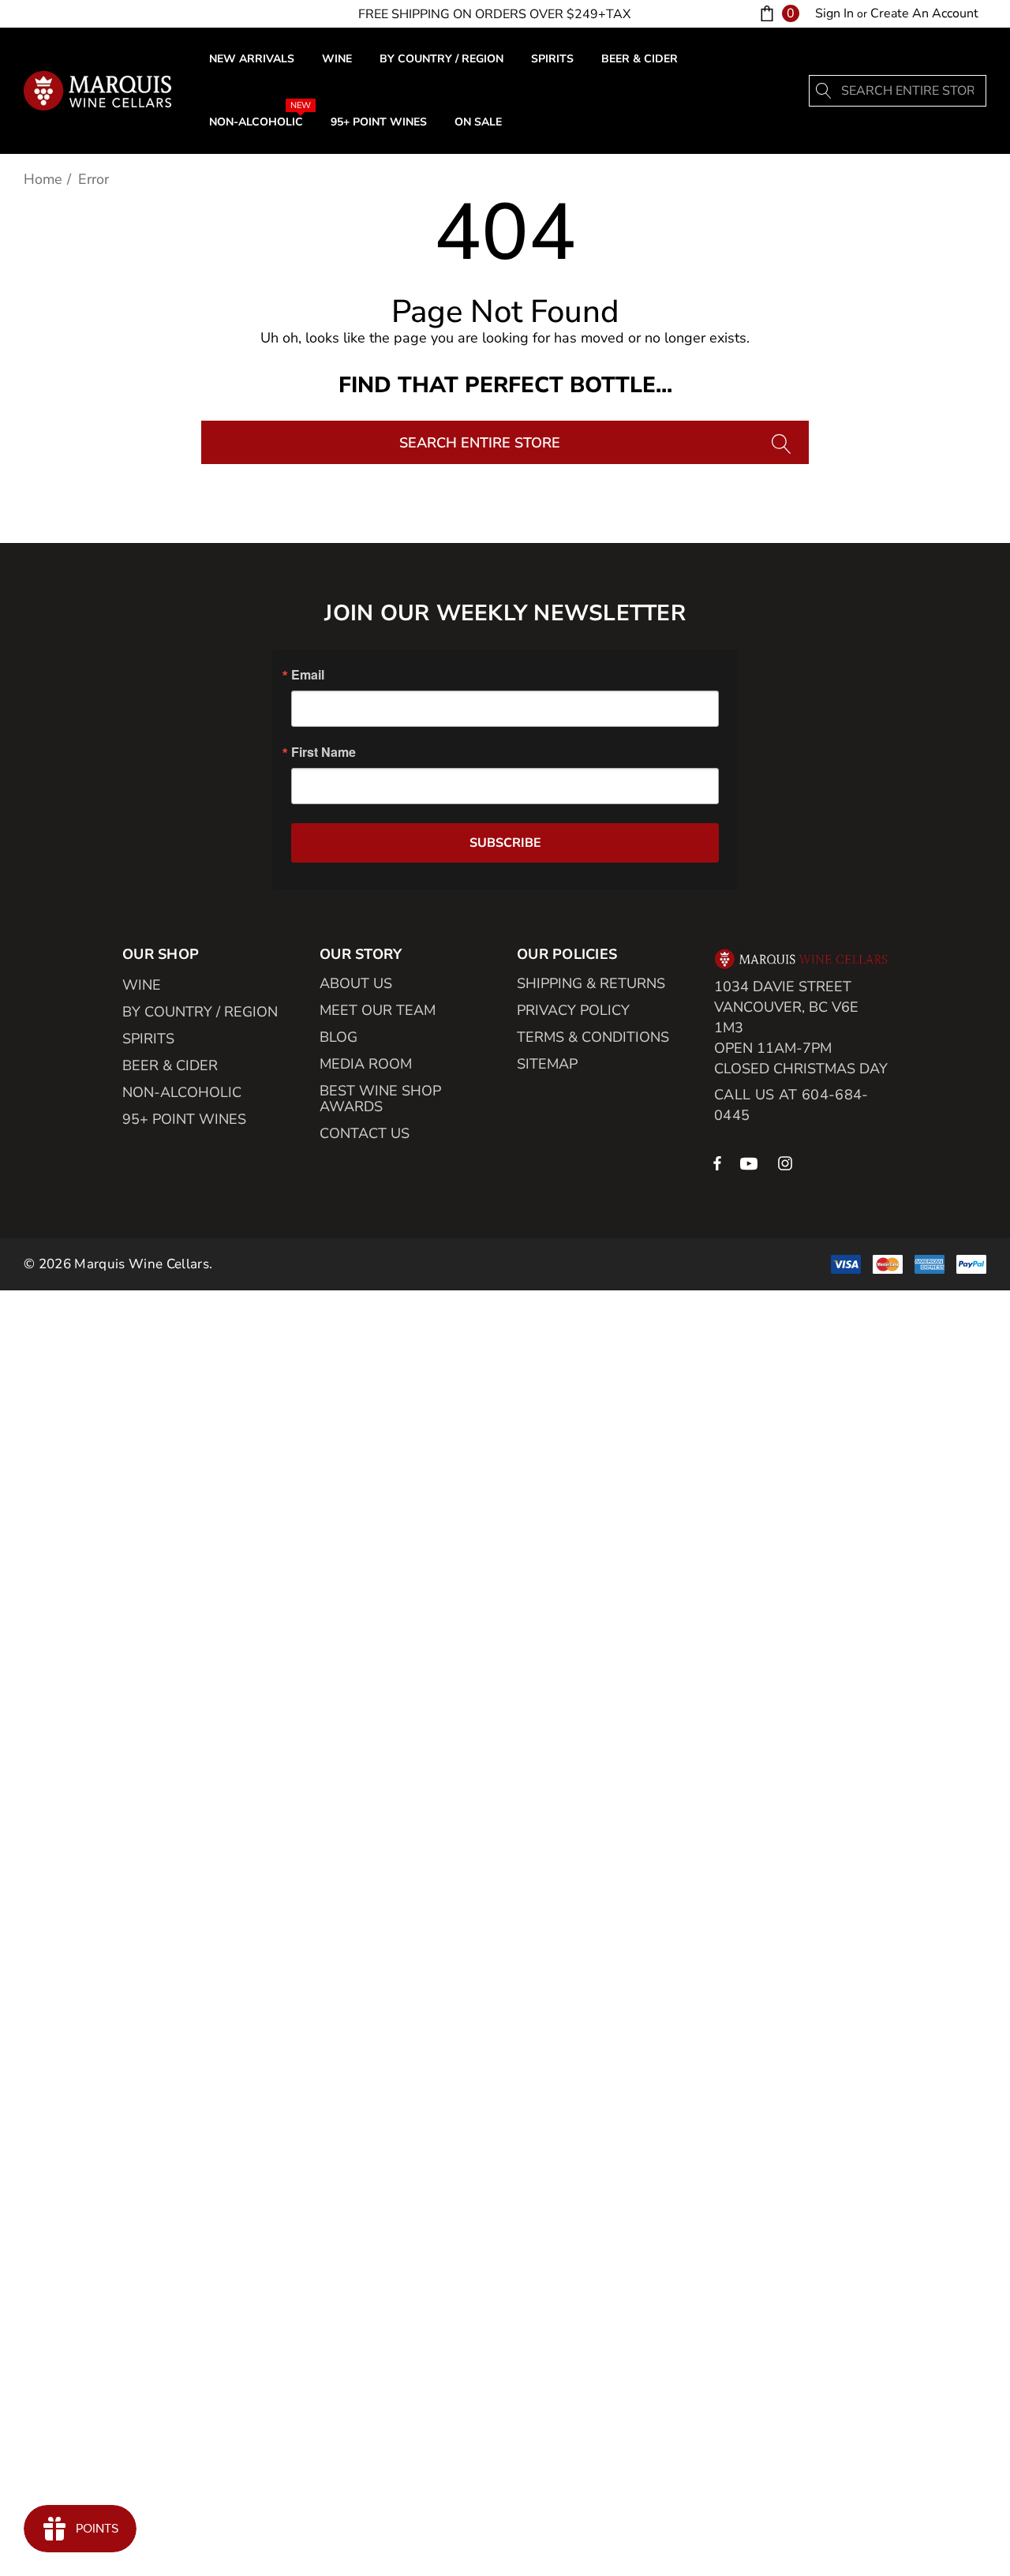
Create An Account (924, 13)
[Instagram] (787, 1163)
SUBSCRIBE (505, 843)
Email (308, 675)
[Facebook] (717, 1163)
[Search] (825, 91)
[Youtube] (751, 1163)
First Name (324, 752)
